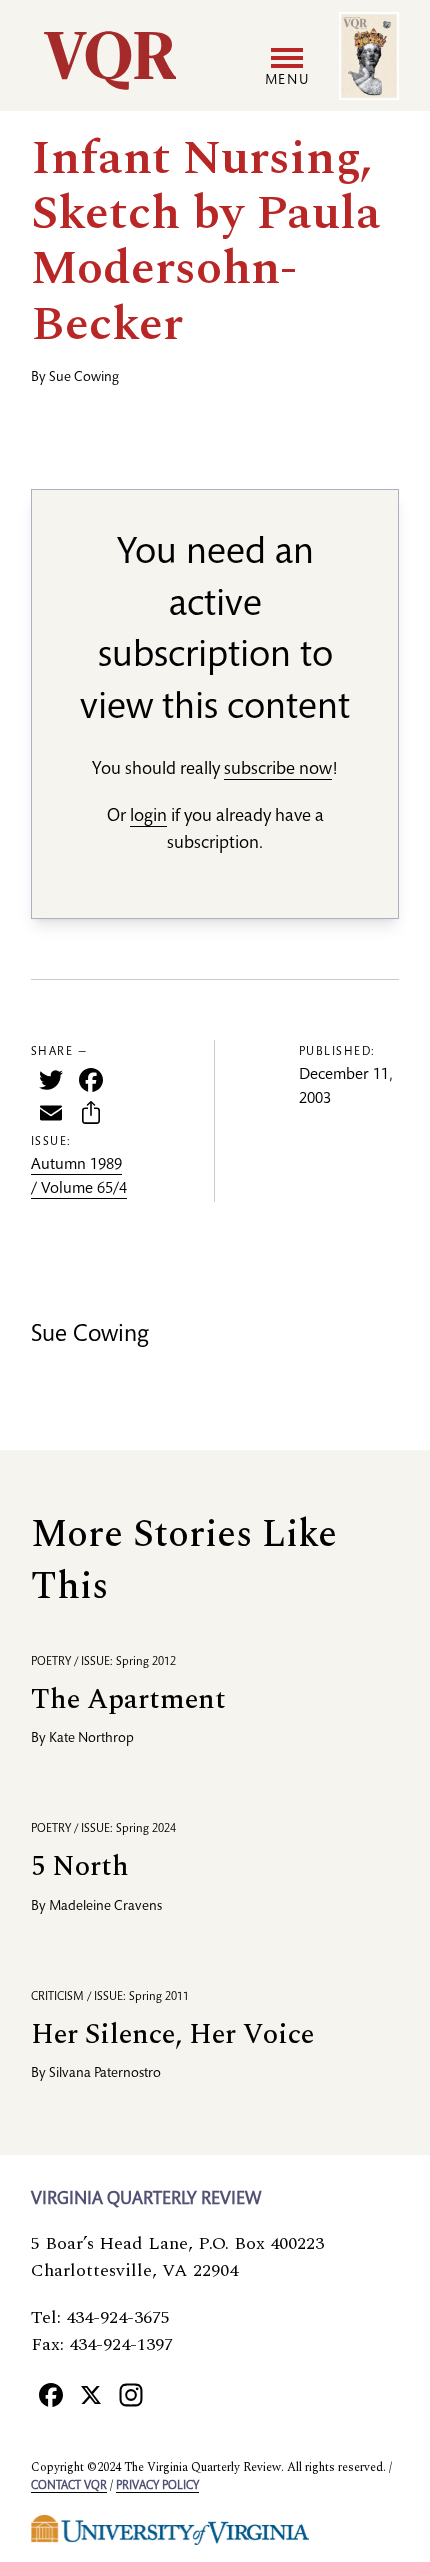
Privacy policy (157, 2486)
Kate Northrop (91, 1739)
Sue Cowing (84, 378)
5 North (80, 1866)
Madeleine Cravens (105, 1907)
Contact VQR (69, 2486)
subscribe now (278, 770)
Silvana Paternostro (105, 2074)
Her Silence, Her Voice (172, 2034)
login (148, 817)
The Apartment (128, 1699)
